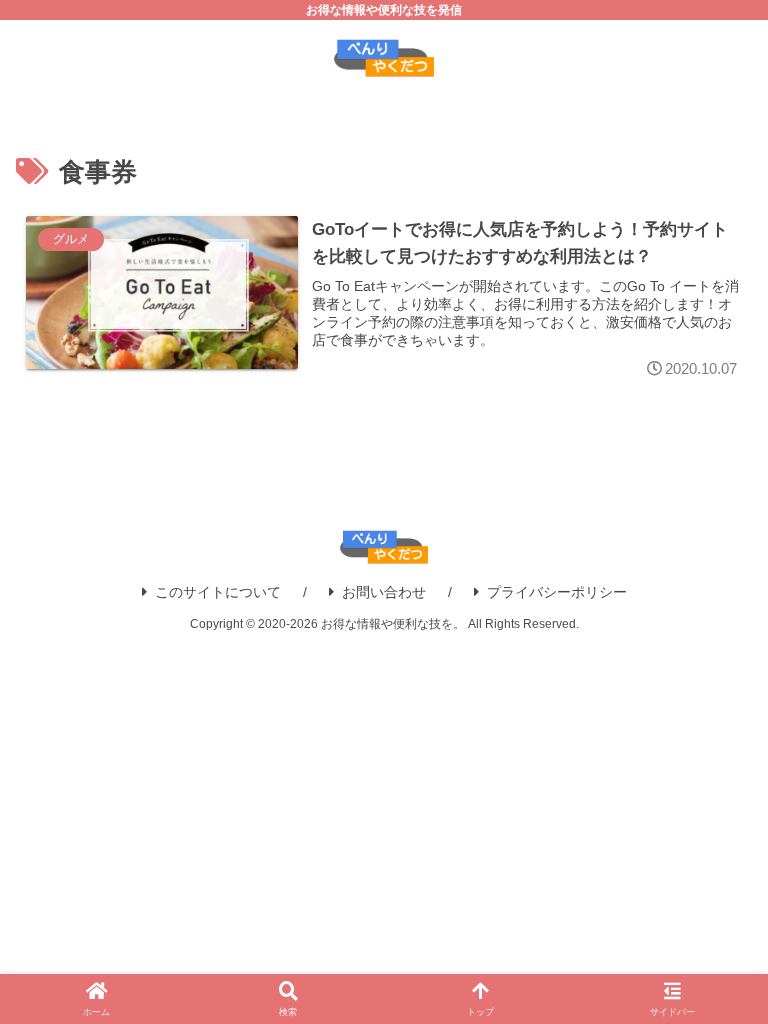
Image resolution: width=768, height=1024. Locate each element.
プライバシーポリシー (557, 592)
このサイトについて (218, 592)
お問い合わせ (384, 592)
